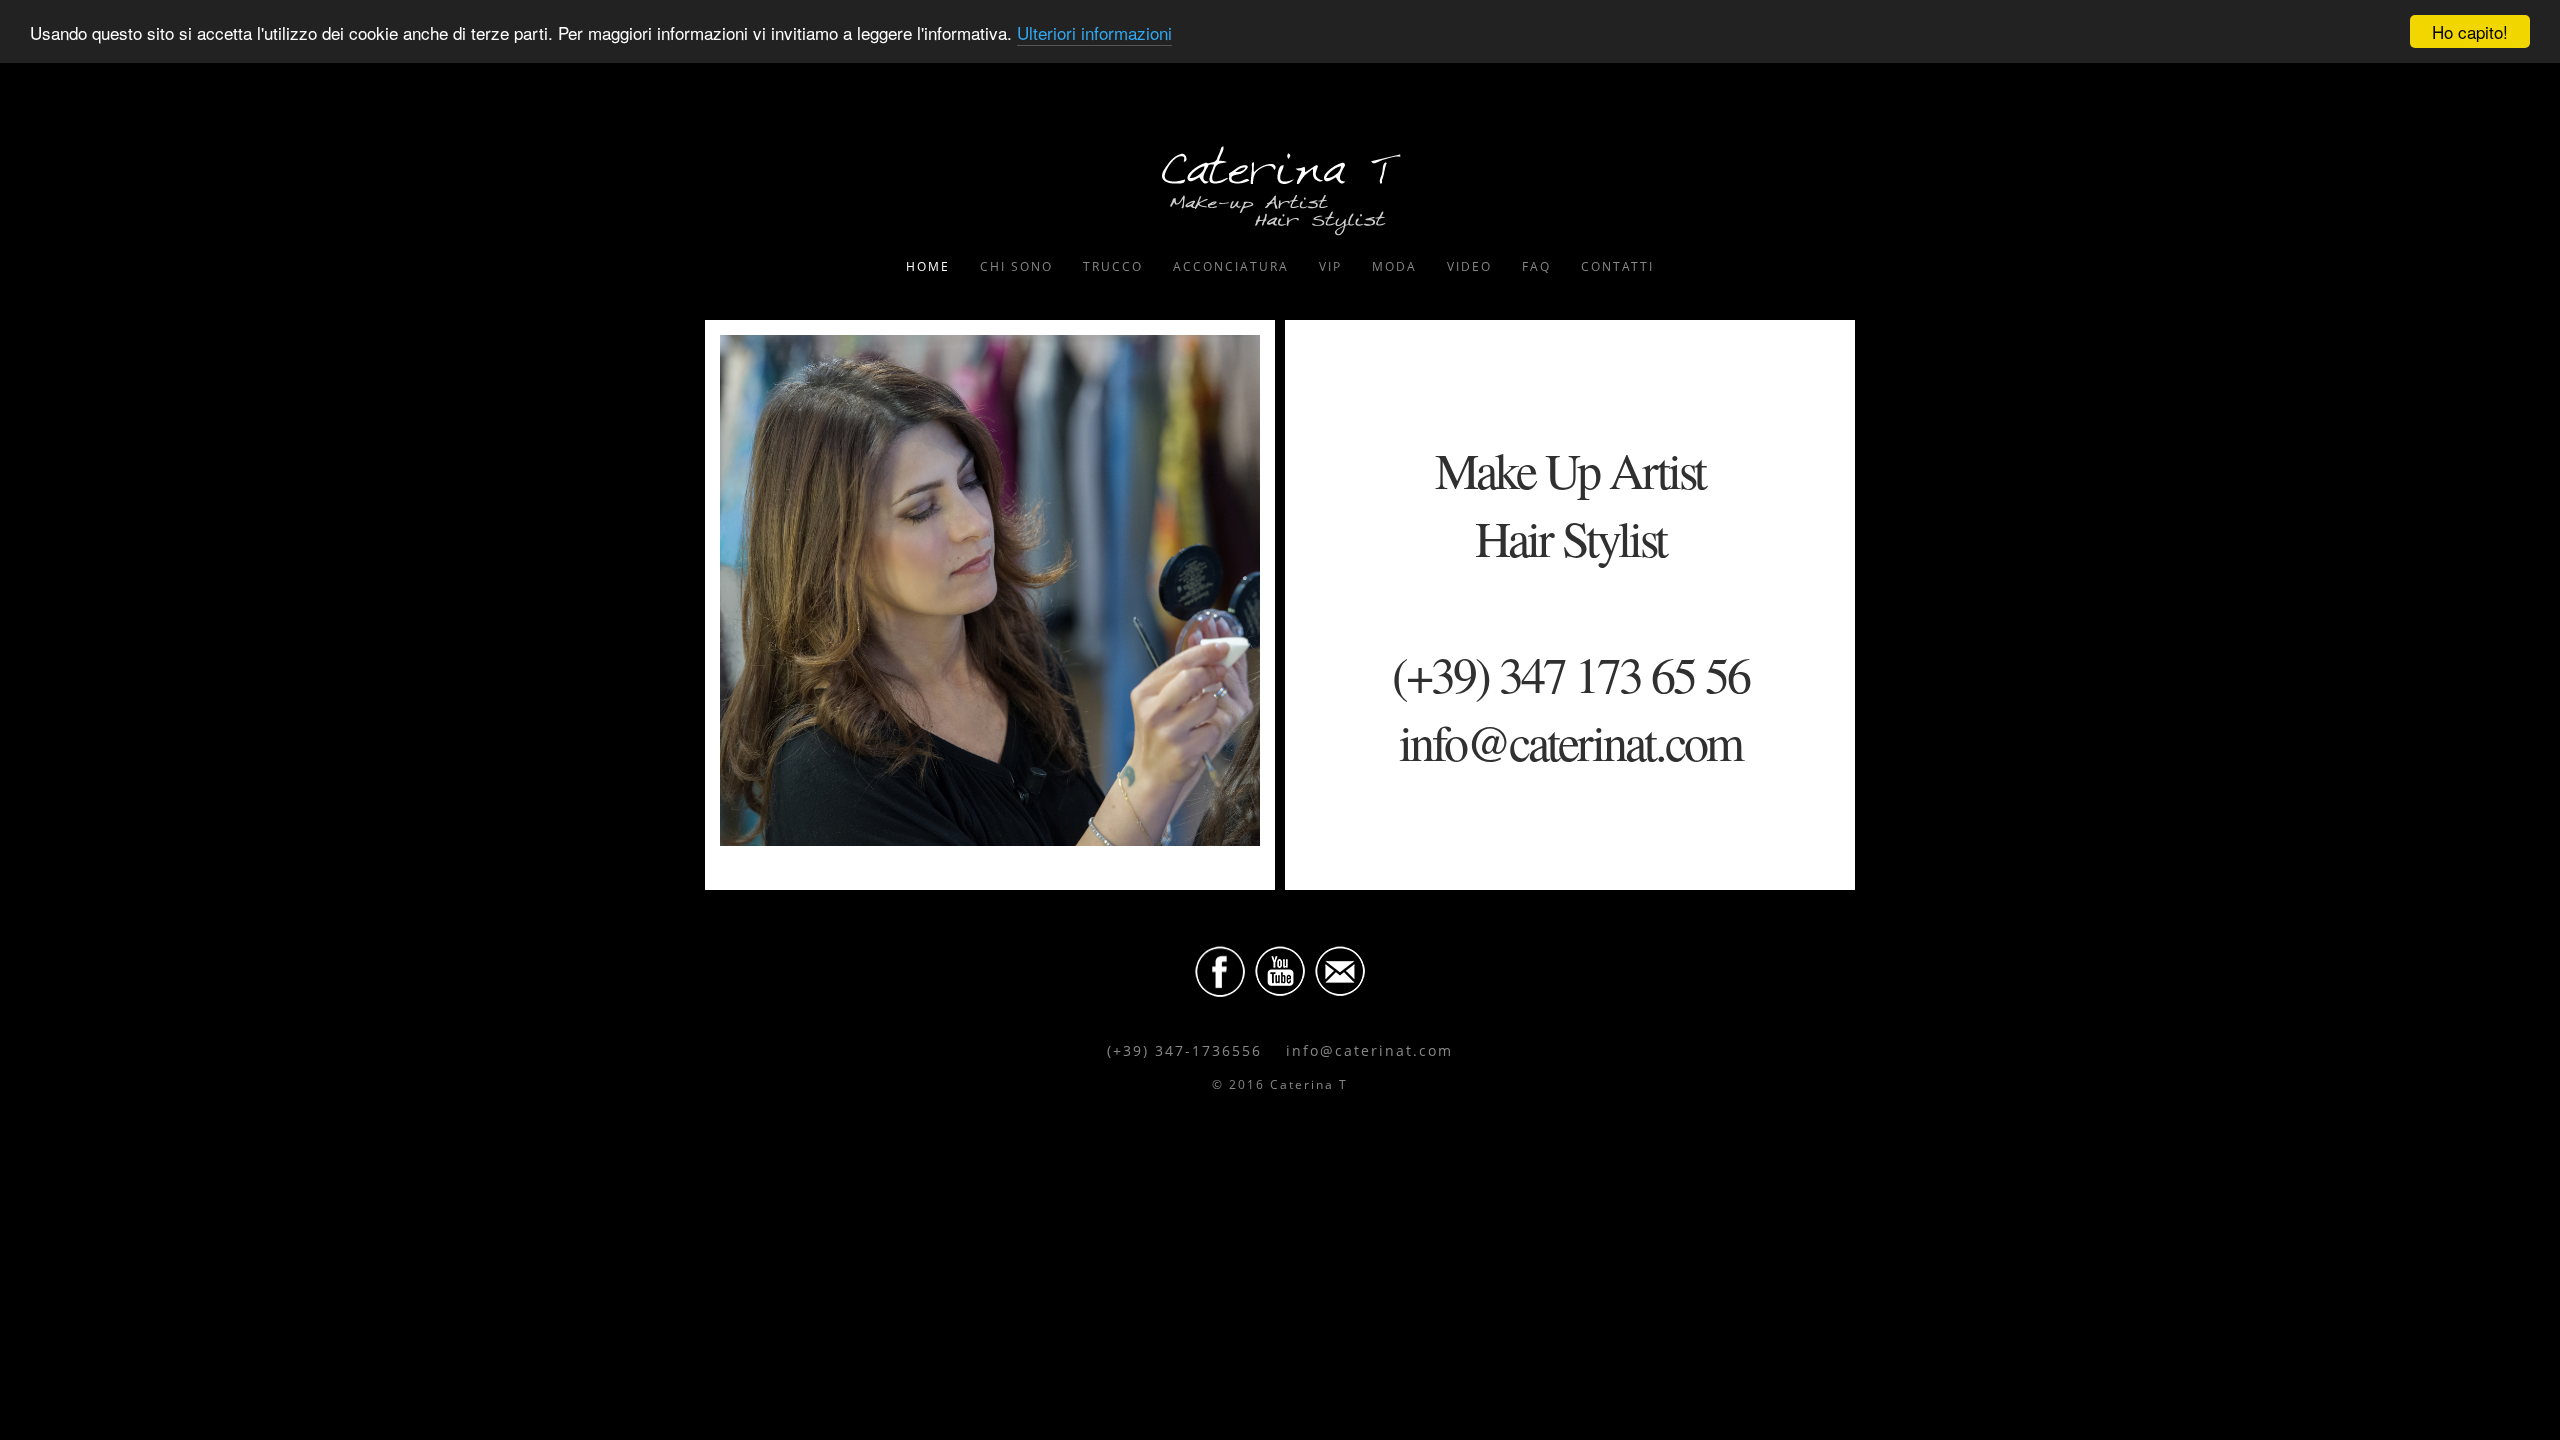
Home (928, 266)
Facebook (1220, 971)
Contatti (1617, 266)
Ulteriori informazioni (1094, 32)
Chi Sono (1016, 266)
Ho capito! (2470, 31)
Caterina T (1280, 189)
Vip (1330, 266)
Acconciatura (1231, 266)
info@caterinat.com (1369, 1050)
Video (1469, 266)
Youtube (1280, 971)
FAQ (1536, 266)
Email (1340, 971)
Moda (1394, 266)
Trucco (1113, 266)
